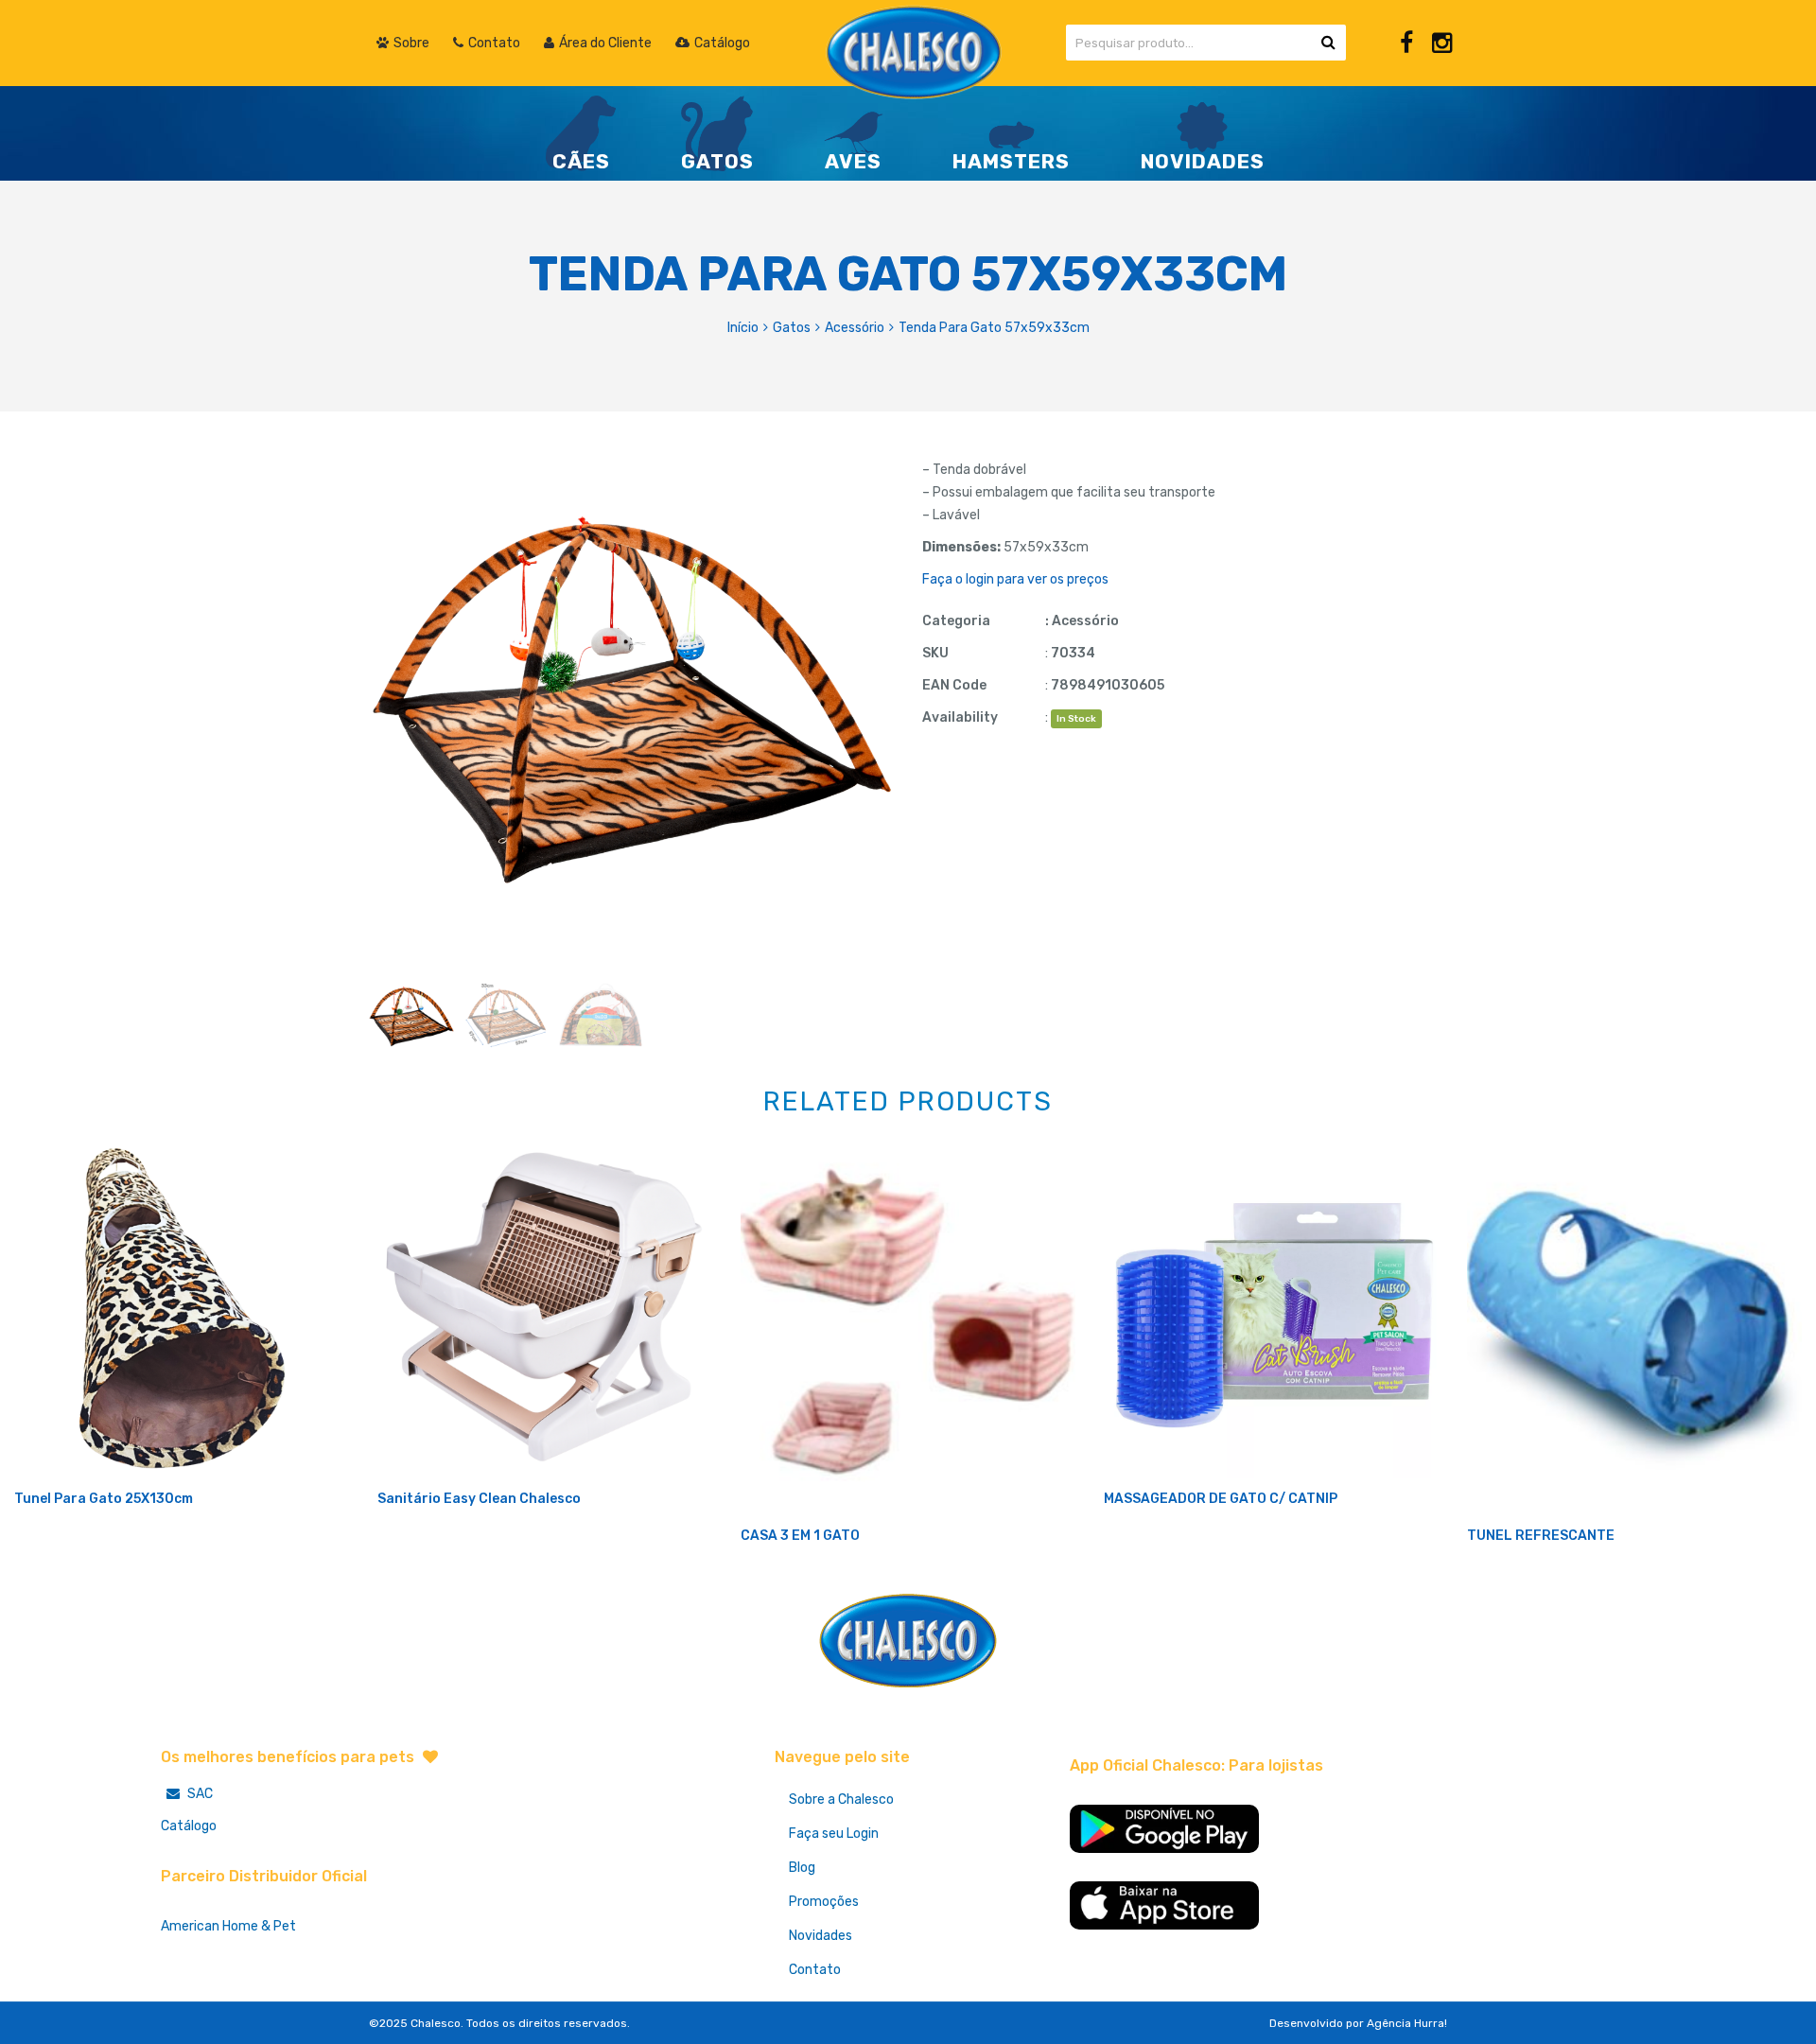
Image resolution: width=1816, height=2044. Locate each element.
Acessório (855, 328)
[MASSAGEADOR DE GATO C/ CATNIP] (1271, 1311)
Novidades (821, 1936)
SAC (199, 1794)
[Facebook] (1406, 43)
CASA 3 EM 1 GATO (800, 1536)
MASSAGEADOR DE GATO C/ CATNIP (1221, 1499)
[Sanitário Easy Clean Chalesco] (545, 1311)
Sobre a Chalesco (841, 1799)
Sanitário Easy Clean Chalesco (479, 1499)
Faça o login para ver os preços (1015, 579)
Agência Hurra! (1407, 2023)
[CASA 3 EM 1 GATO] (908, 1329)
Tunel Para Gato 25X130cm (104, 1499)
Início (743, 328)
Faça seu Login (834, 1834)
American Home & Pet (228, 1926)
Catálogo (189, 1826)
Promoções (824, 1902)
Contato (815, 1970)
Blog (802, 1868)
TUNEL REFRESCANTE (1541, 1536)
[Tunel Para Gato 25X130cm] (182, 1311)
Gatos (792, 328)
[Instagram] (1442, 43)
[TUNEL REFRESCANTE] (1634, 1329)
